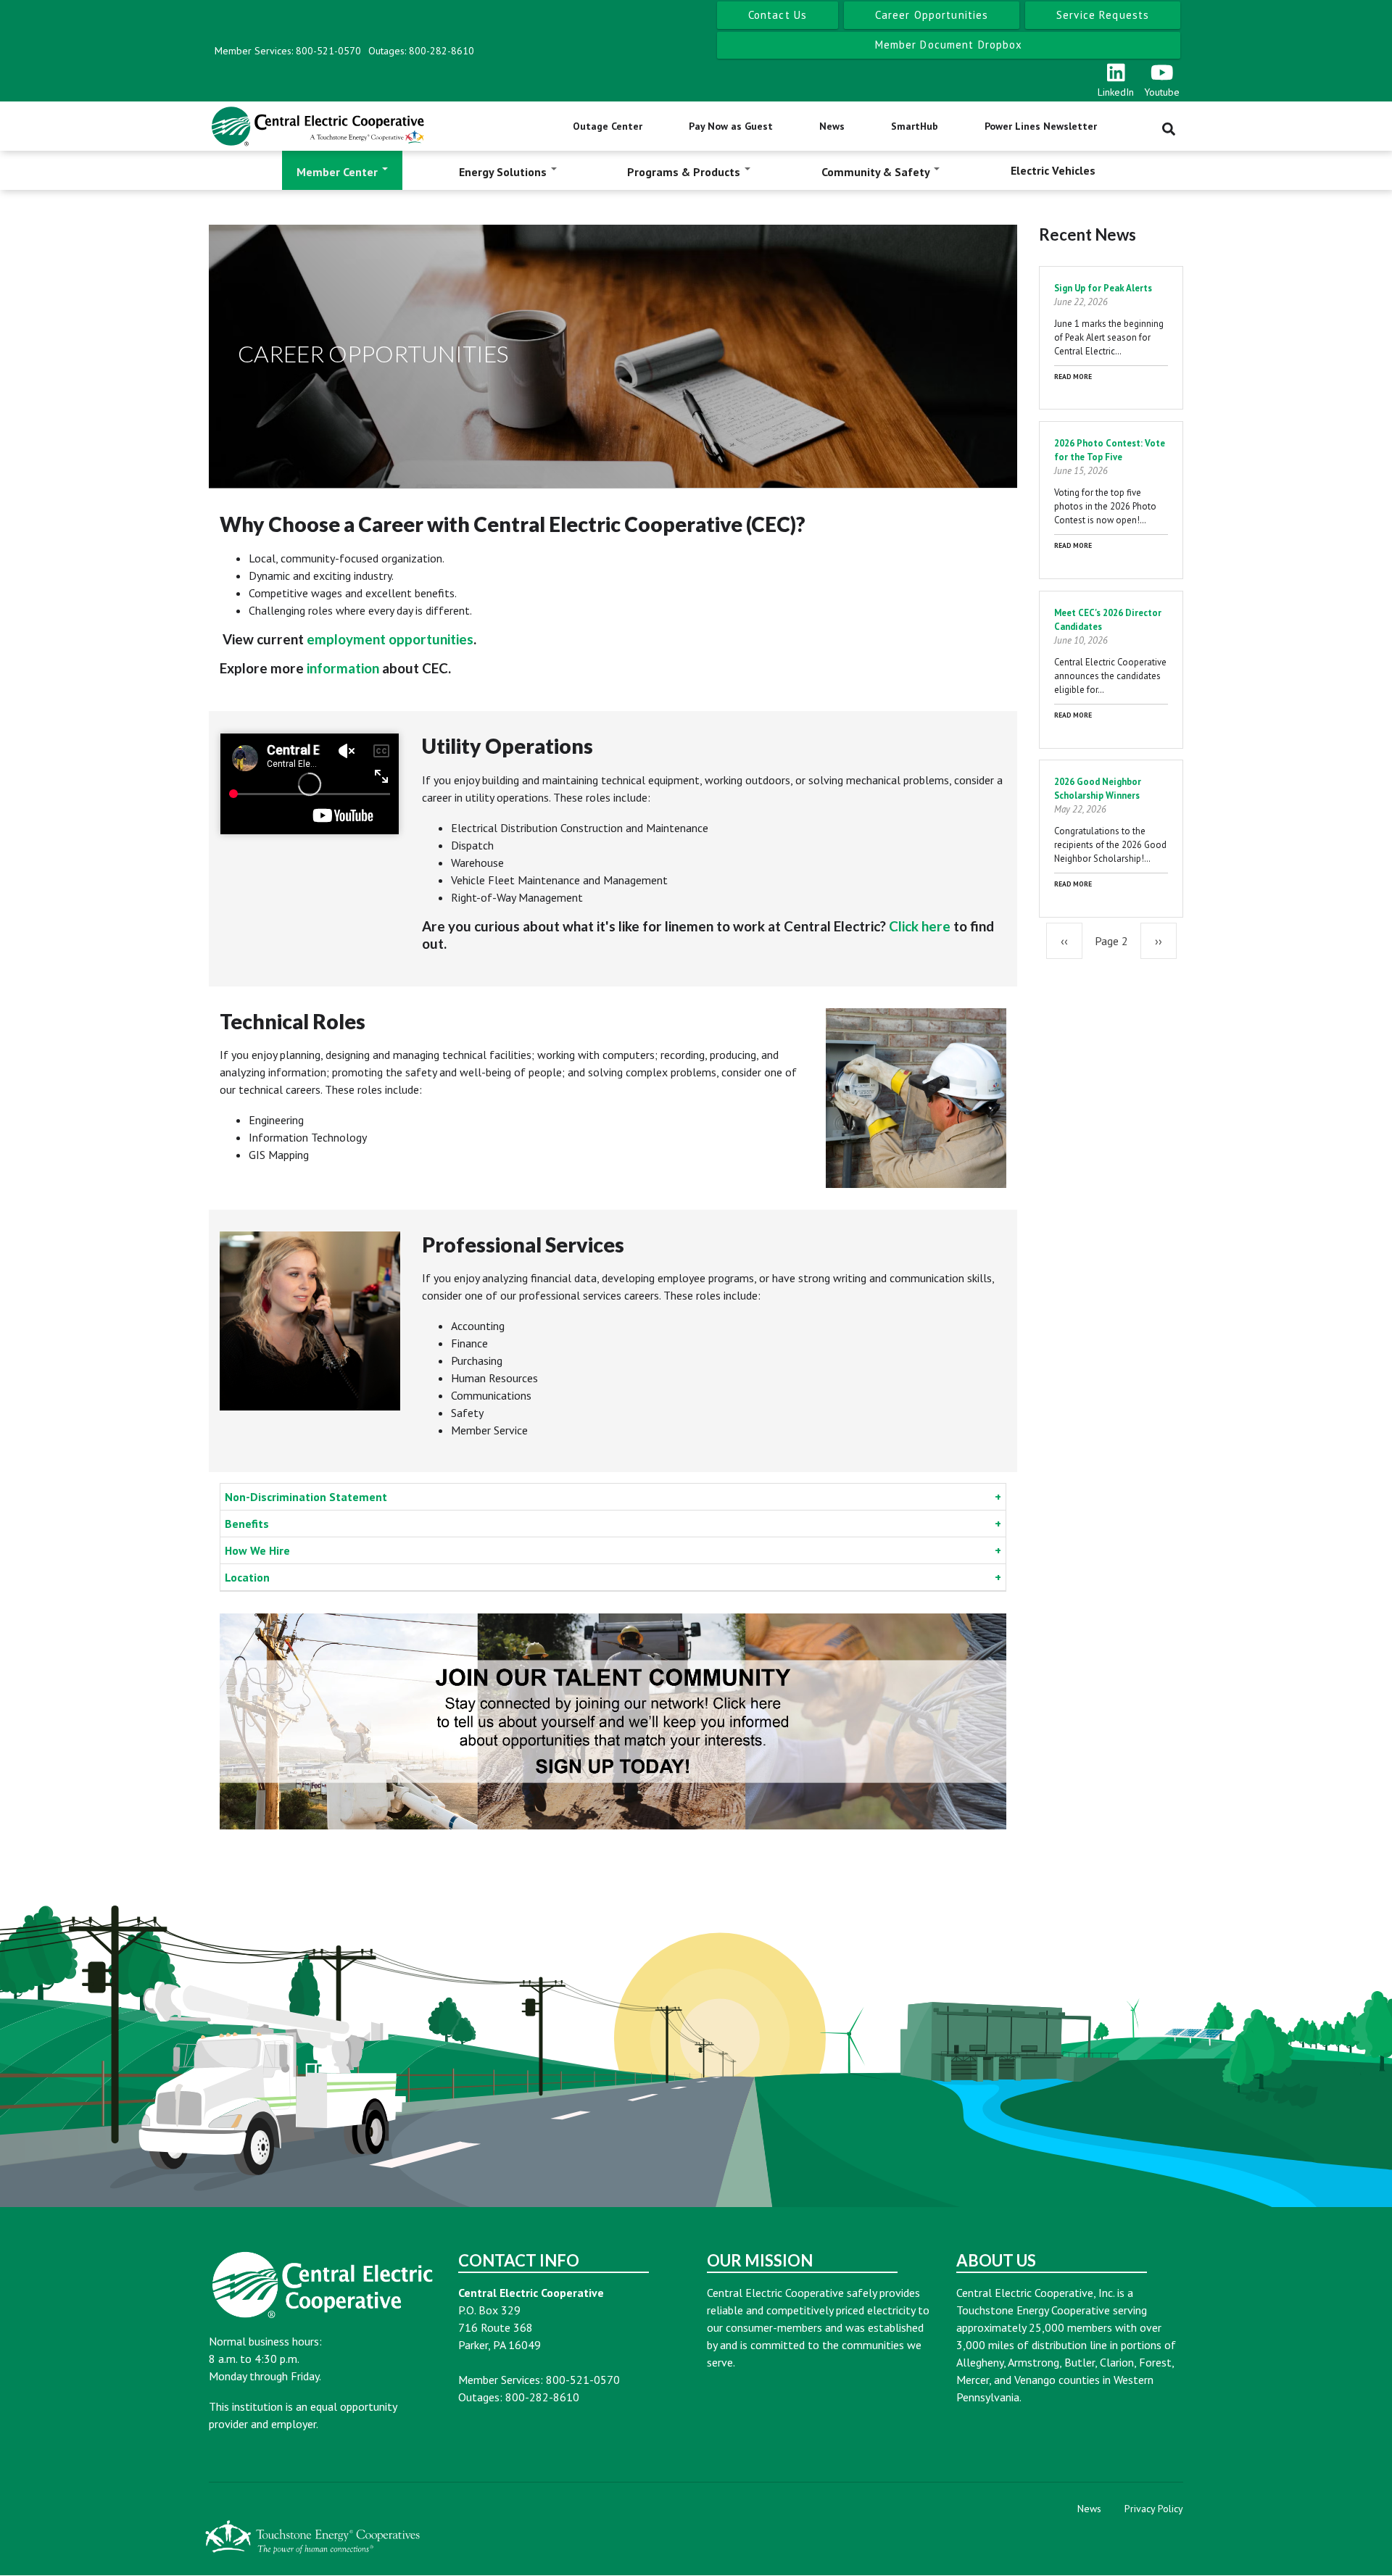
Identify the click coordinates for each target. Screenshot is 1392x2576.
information (343, 668)
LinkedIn (1116, 92)
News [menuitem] (832, 126)
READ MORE (1073, 377)
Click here (920, 926)
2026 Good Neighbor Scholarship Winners (1098, 789)
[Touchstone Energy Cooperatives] (312, 2536)
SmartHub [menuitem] (915, 126)
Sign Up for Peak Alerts (1103, 288)
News (1089, 2509)
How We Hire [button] (257, 1550)
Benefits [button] (247, 1524)
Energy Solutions (504, 172)
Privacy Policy (1154, 2509)
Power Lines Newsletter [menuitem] (1041, 126)
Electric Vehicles (1053, 170)
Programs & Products (685, 172)
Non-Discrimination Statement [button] (306, 1497)
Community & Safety (877, 172)
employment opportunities (390, 639)
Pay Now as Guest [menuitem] (731, 126)
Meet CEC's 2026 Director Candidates (1108, 620)
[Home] (318, 126)
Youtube (1162, 92)
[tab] (613, 1497)
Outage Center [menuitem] (608, 126)
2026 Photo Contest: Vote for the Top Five (1110, 450)
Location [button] (247, 1577)
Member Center (339, 172)
